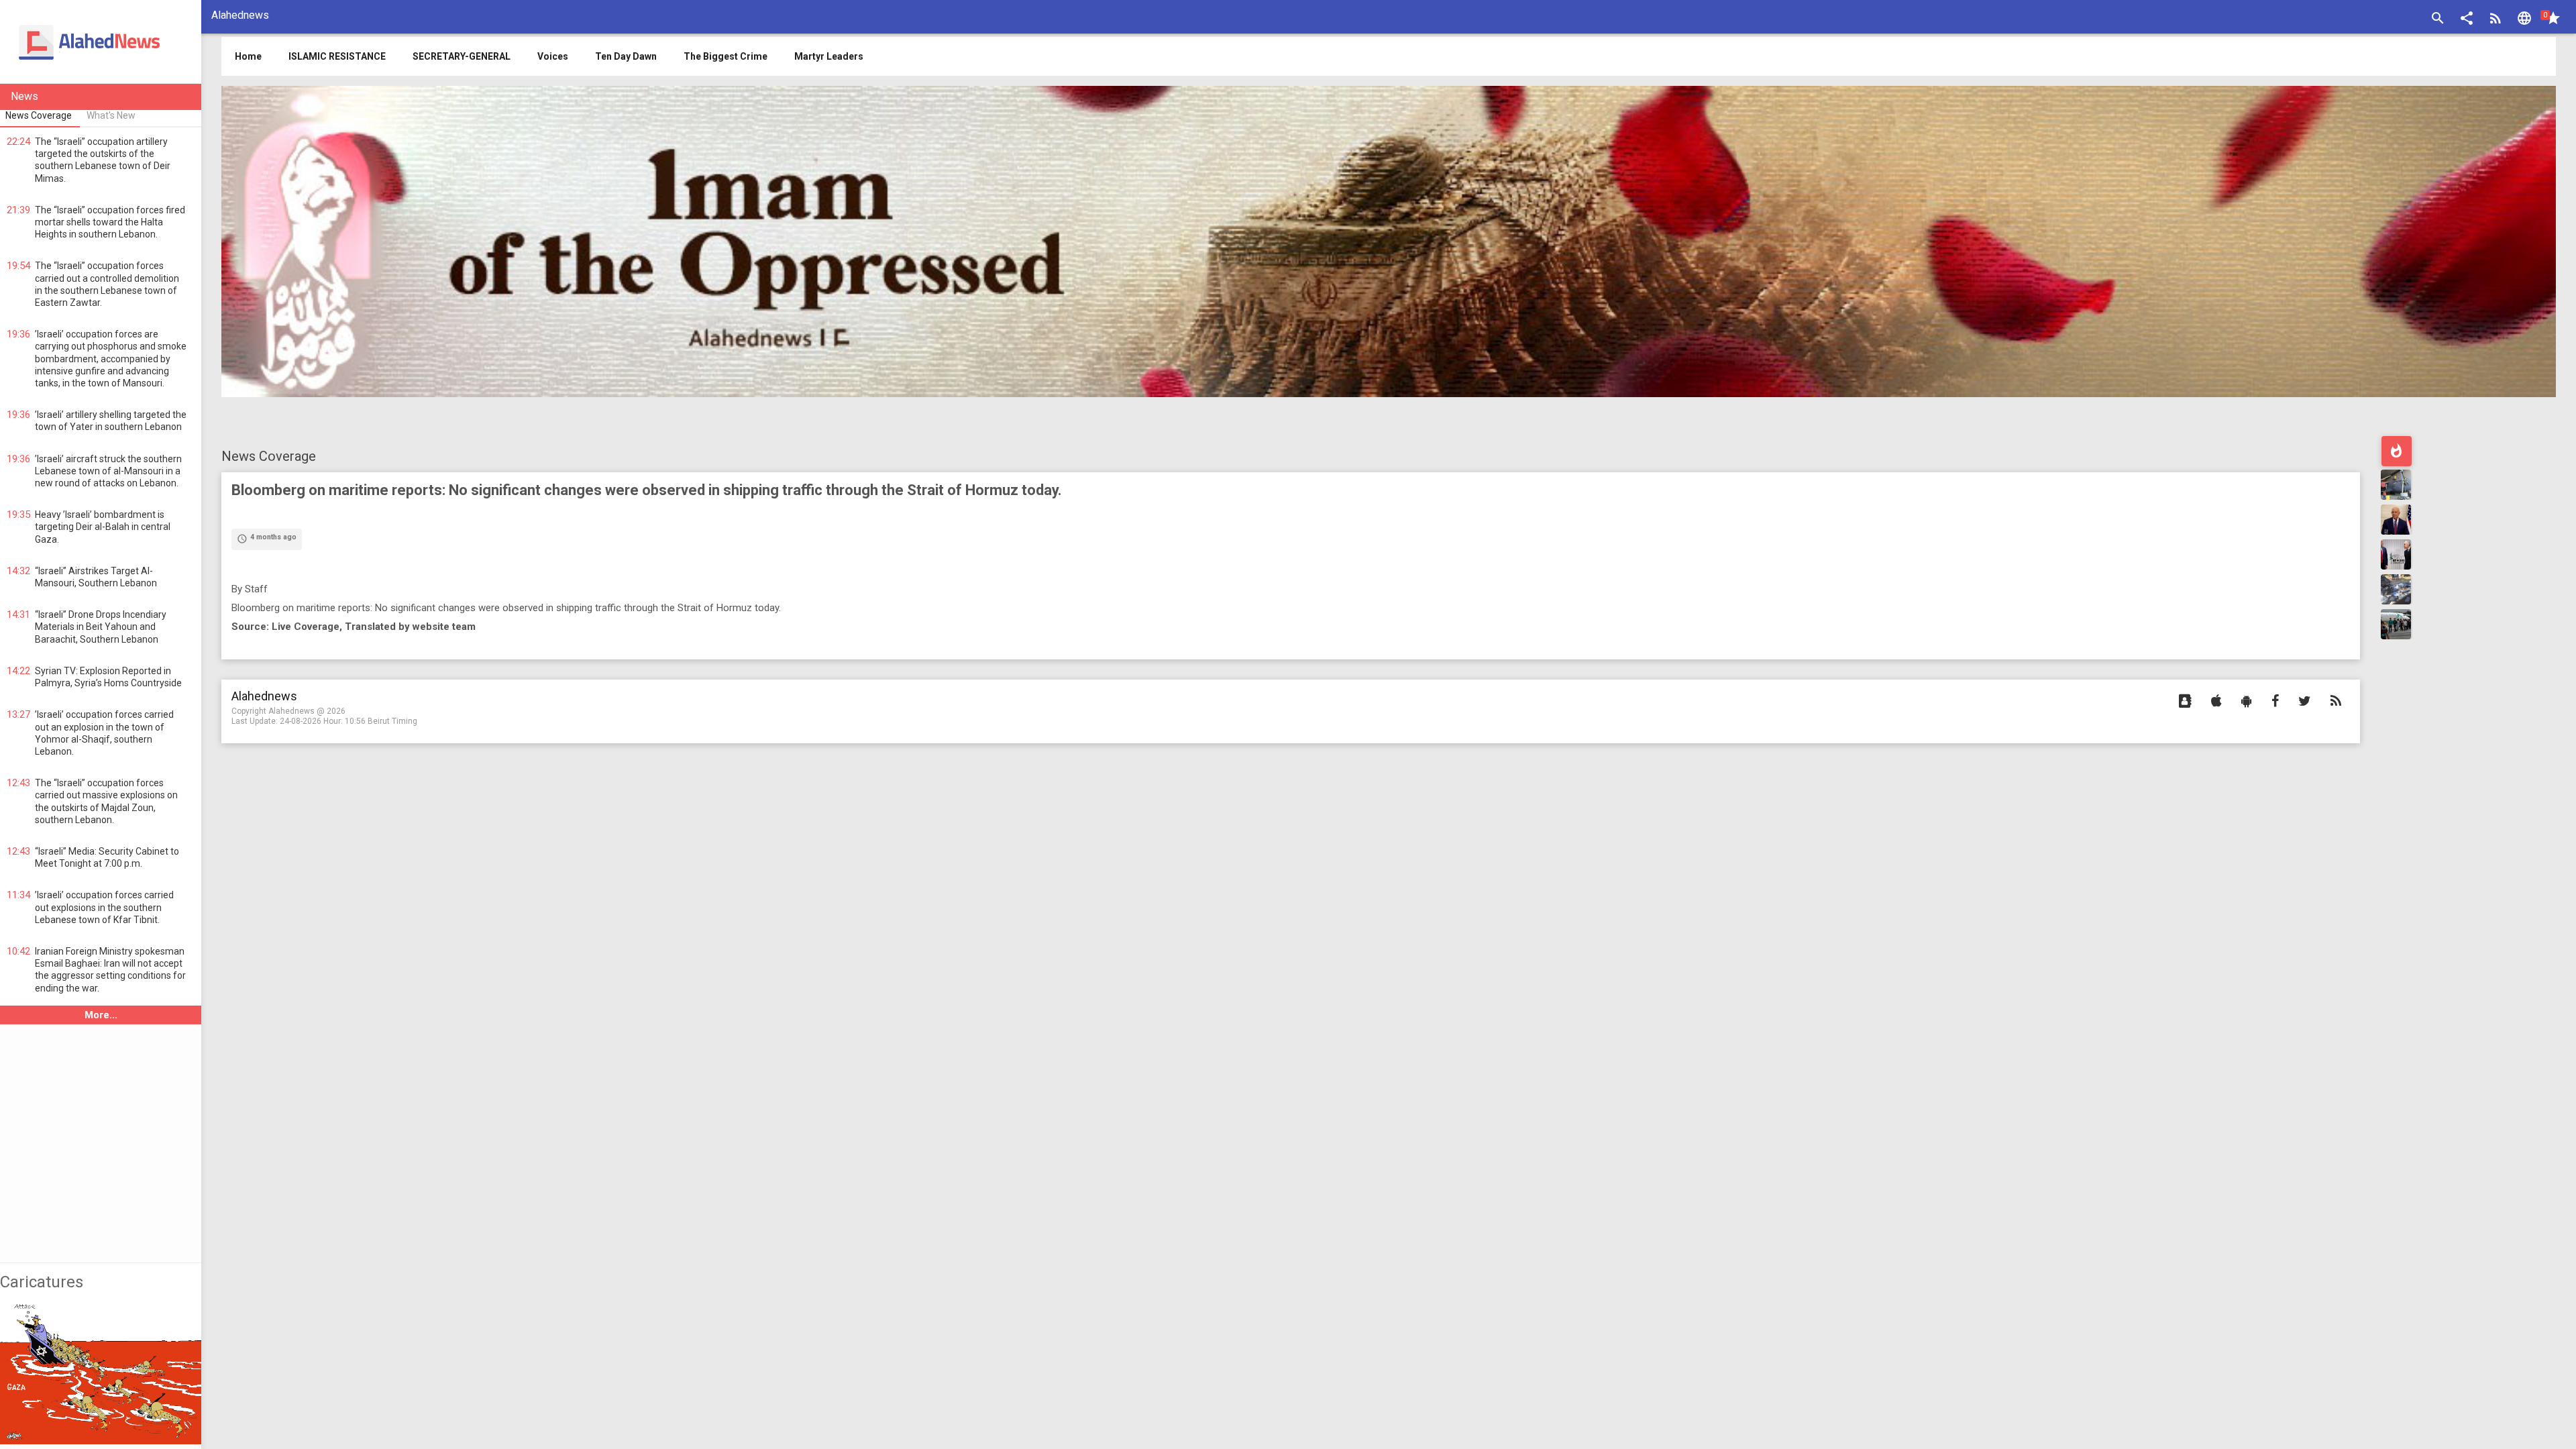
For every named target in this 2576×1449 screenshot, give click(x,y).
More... (101, 1015)
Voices (553, 56)
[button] (2467, 20)
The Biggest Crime (726, 56)
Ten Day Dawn (626, 56)
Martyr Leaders (829, 56)
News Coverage (269, 456)
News (24, 96)
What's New (111, 115)
